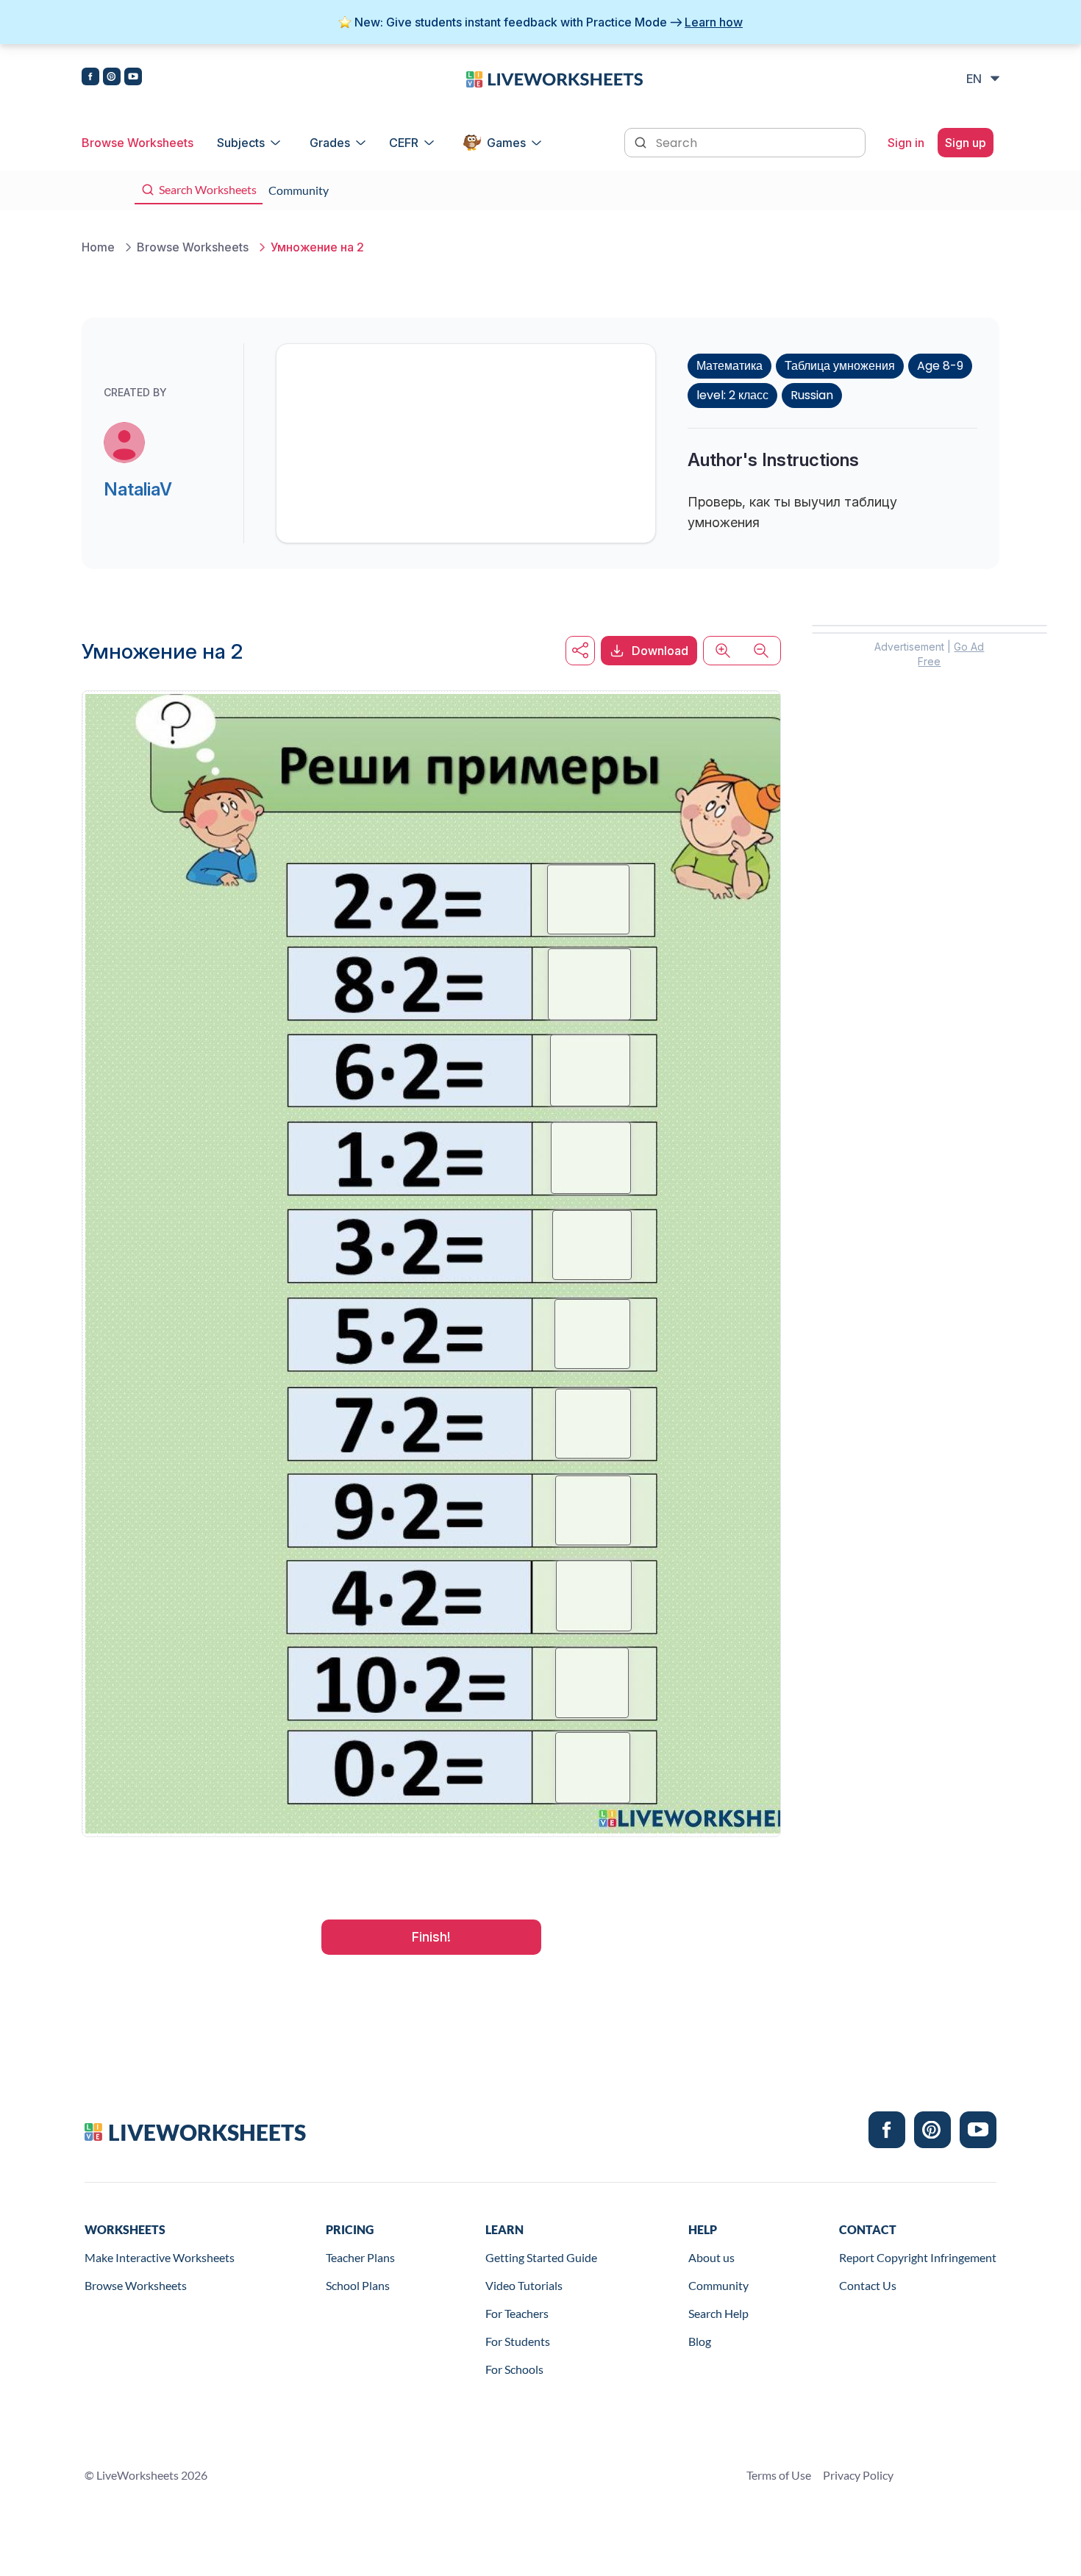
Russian (812, 395)
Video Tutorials (524, 2285)
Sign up (966, 143)
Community (718, 2285)
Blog (700, 2341)
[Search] (642, 141)
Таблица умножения (840, 366)
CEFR (404, 143)
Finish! (431, 1937)
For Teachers (517, 2313)
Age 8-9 (940, 366)
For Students (518, 2341)
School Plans (358, 2285)
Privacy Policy (858, 2475)
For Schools (514, 2369)
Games (506, 143)
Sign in (906, 143)
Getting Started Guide (541, 2257)
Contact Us (868, 2285)
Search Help (718, 2313)
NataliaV (138, 489)
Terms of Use (779, 2475)
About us (711, 2257)
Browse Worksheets (138, 143)
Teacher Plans (360, 2257)
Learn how (714, 22)
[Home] (554, 78)
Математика (729, 366)
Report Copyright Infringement (918, 2257)
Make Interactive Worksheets (160, 2257)
